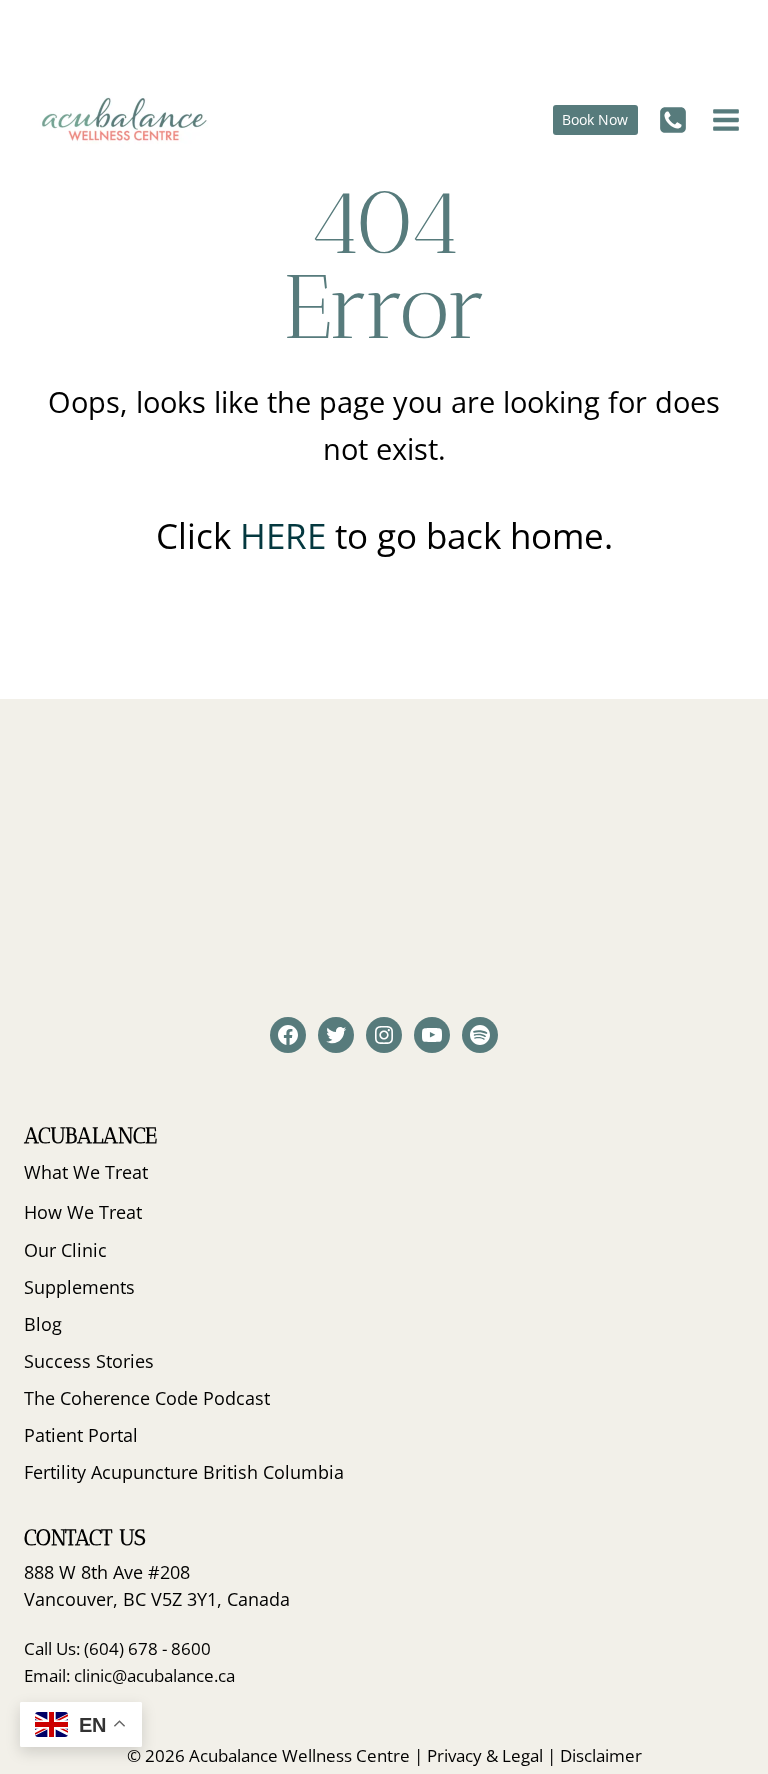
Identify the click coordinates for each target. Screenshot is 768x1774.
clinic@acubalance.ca (154, 1675)
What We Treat (86, 1172)
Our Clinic (65, 1250)
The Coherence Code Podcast (147, 1398)
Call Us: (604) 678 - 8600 (117, 1648)
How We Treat (83, 1212)
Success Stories (89, 1361)
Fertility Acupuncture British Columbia (184, 1472)
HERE (287, 535)
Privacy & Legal (485, 1755)
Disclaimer (601, 1755)
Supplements (79, 1287)
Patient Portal (81, 1435)
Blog (43, 1324)
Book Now (595, 119)
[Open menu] (723, 119)
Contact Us (85, 1537)
